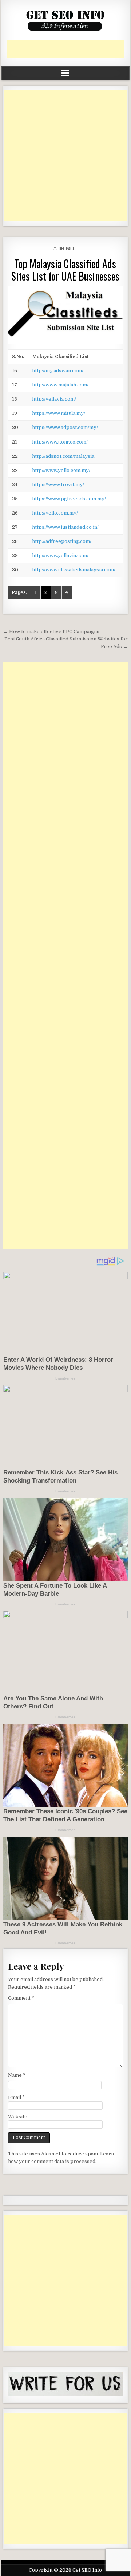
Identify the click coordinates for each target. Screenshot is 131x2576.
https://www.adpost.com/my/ (65, 427)
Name (17, 2075)
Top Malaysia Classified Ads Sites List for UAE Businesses (65, 270)
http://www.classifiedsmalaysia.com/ (74, 570)
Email (16, 2097)
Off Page (67, 248)
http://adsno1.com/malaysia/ (64, 456)
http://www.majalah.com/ (60, 385)
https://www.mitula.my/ (59, 413)
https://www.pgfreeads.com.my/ (69, 499)
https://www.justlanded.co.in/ (65, 527)
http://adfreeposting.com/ (62, 541)
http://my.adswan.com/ (58, 371)
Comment (21, 1998)
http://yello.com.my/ (55, 513)
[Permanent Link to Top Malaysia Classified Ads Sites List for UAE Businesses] (66, 315)
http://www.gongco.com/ (60, 442)
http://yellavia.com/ (54, 399)
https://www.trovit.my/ (58, 485)
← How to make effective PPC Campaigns (51, 632)
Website (18, 2117)
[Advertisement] (69, 49)
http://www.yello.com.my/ (61, 470)
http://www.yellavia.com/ (60, 555)
